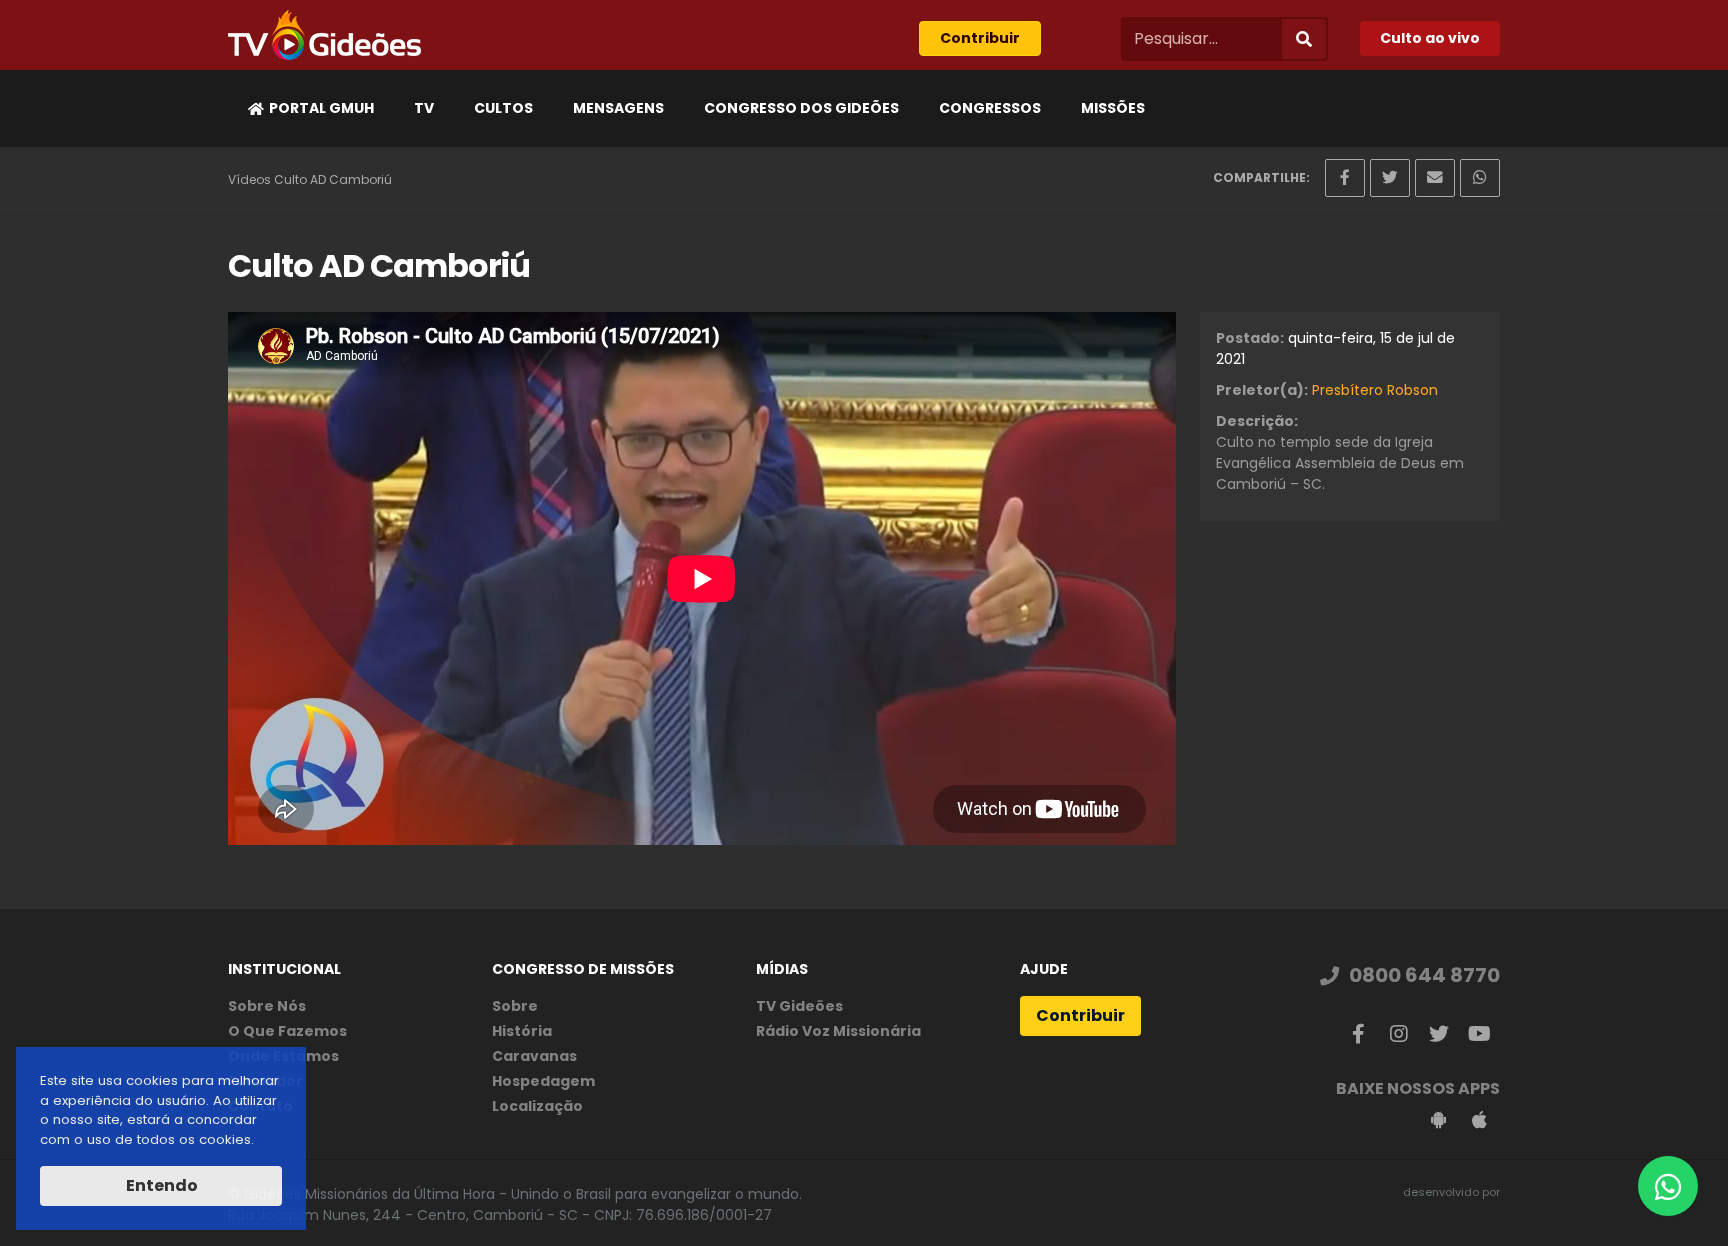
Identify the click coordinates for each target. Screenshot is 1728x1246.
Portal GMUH (321, 108)
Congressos (990, 108)
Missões (1113, 108)
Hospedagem (543, 1081)
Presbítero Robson (1375, 390)
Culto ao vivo (1430, 38)
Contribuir (980, 38)
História (522, 1031)
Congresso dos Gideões (801, 108)
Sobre (515, 1006)
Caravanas (534, 1056)
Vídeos (249, 179)
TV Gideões (799, 1006)
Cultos (503, 108)
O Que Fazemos (287, 1031)
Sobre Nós (267, 1006)
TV (424, 108)
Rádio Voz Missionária (838, 1031)
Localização (537, 1106)
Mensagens (618, 108)
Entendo (161, 1185)
